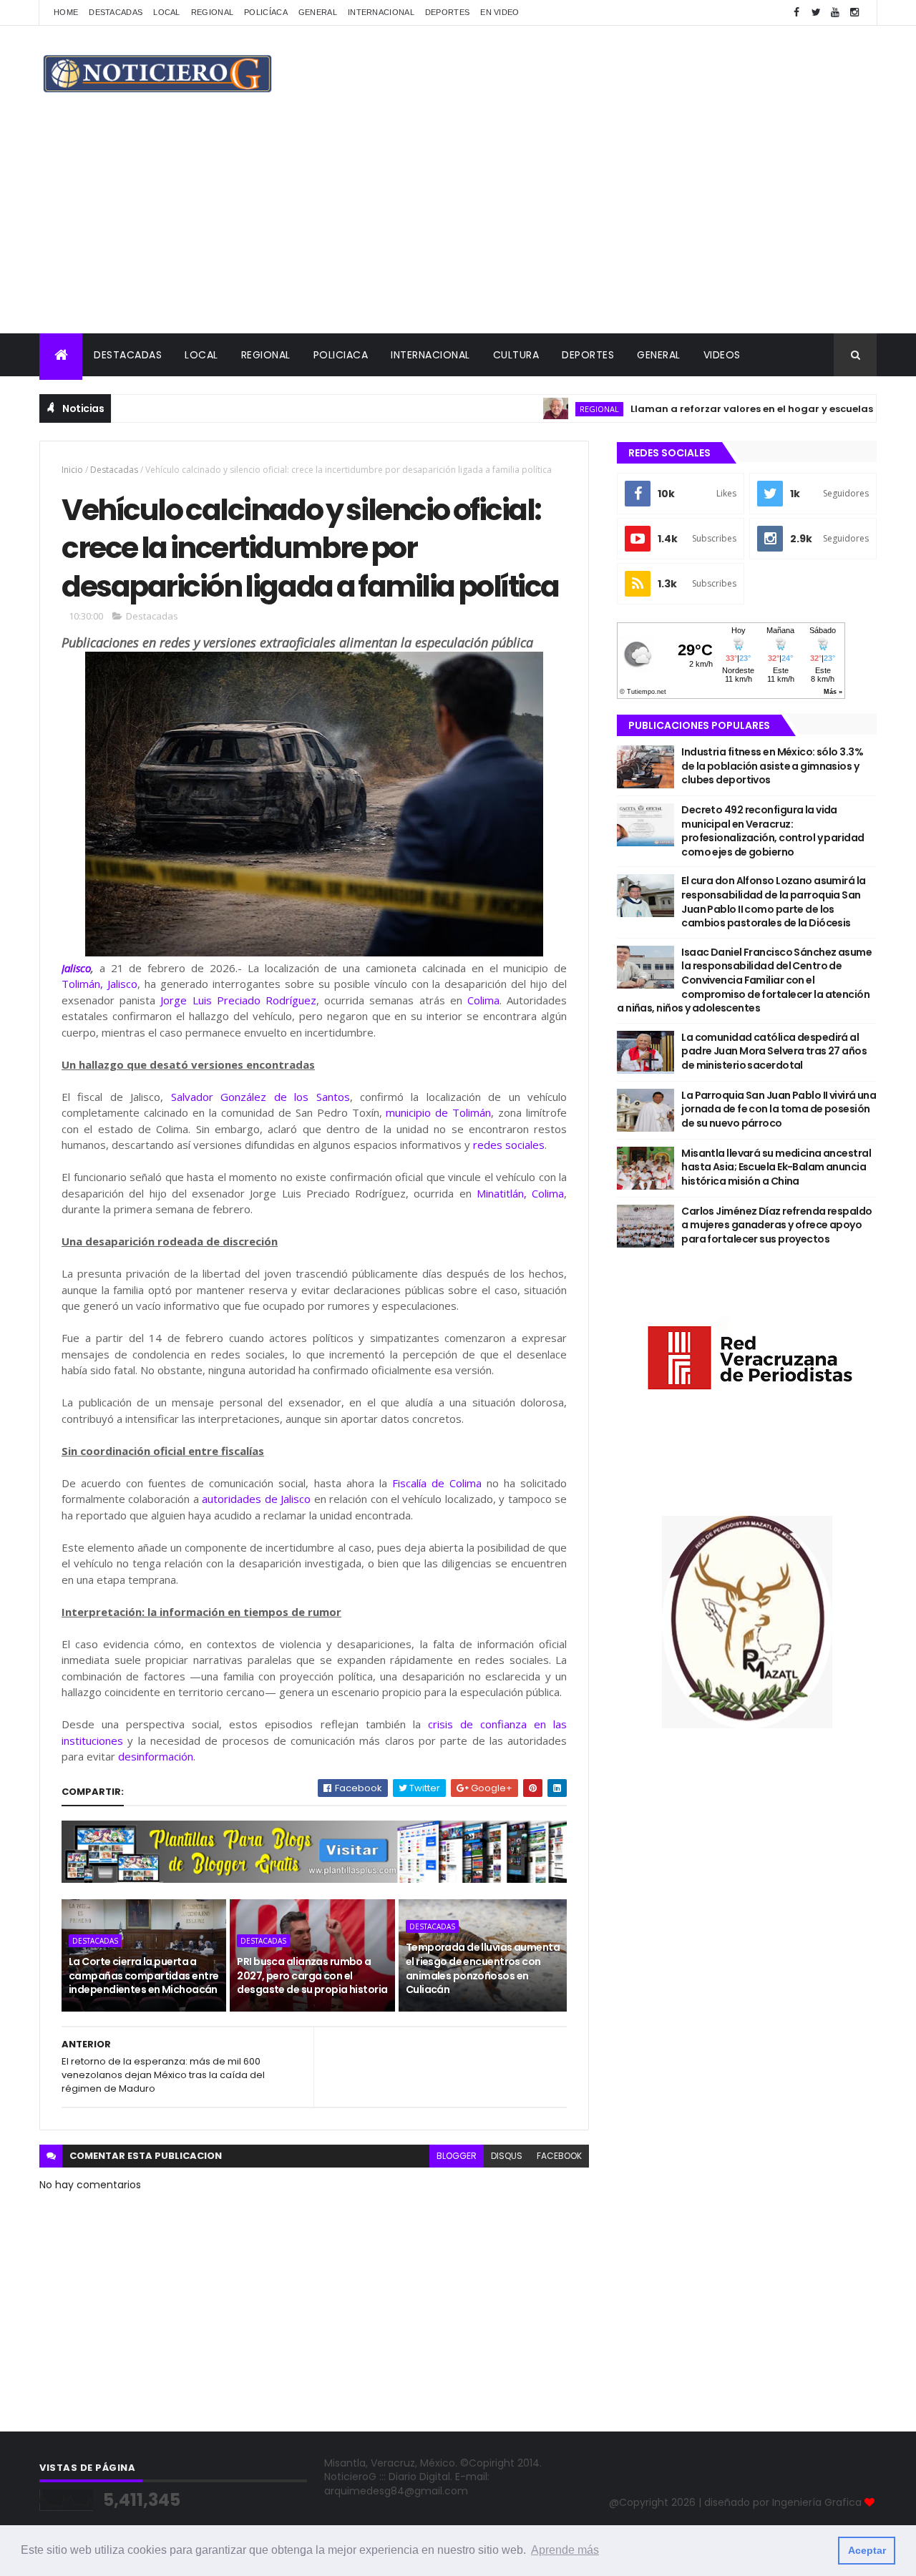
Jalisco (76, 968)
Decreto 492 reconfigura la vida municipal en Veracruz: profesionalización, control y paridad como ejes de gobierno (773, 831)
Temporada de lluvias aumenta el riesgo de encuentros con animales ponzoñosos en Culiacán (483, 1968)
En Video (500, 12)
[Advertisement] (458, 226)
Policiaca (341, 355)
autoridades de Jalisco (256, 1499)
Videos (722, 355)
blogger (457, 2156)
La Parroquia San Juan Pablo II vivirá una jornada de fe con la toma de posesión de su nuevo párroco (779, 1109)
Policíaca (266, 12)
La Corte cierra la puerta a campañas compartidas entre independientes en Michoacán (143, 1975)
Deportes (447, 12)
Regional (212, 12)
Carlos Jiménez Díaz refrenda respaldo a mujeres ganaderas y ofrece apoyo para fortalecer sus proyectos (776, 1225)
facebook (559, 2156)
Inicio (72, 470)
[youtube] (835, 13)
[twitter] (816, 13)
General (318, 12)
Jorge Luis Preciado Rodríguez (238, 1000)
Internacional (381, 12)
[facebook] (796, 13)
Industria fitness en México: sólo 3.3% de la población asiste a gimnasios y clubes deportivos (772, 766)
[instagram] (854, 13)
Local (167, 12)
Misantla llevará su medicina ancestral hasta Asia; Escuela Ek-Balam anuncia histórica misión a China (776, 1167)
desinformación (156, 1756)
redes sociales (509, 1145)
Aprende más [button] (565, 2550)
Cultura (516, 355)
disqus (507, 2156)
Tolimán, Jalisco (99, 984)
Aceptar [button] (867, 2550)
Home (66, 12)
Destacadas (116, 12)
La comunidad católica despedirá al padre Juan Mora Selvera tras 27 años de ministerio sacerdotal (774, 1051)
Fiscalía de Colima (437, 1483)
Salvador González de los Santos (260, 1097)
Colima (483, 1000)
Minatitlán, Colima (520, 1193)
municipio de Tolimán (438, 1112)
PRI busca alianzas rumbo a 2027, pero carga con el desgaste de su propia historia (312, 1975)
